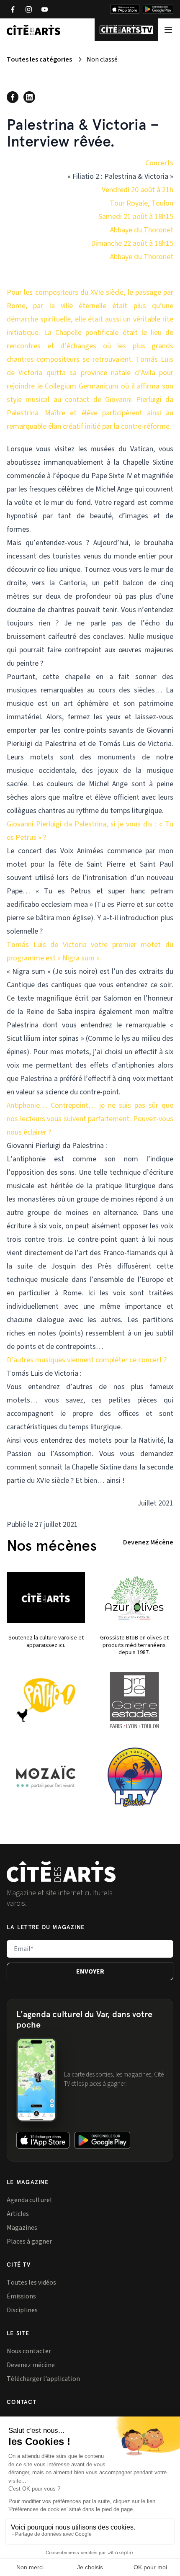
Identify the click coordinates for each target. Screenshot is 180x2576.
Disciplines (22, 2310)
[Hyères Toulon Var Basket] (134, 1777)
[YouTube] (44, 9)
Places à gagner (29, 2241)
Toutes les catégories (39, 59)
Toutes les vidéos (31, 2283)
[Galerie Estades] (134, 1700)
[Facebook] (13, 9)
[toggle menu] (168, 30)
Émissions (21, 2296)
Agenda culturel (29, 2200)
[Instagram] (28, 9)
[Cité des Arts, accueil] (61, 1872)
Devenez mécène (31, 2365)
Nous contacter (29, 2351)
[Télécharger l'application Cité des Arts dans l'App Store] (125, 9)
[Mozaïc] (46, 1777)
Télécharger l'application (43, 2379)
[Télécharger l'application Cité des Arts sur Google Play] (158, 9)
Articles (18, 2214)
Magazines (22, 2228)
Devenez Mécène (148, 1542)
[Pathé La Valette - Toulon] (46, 1700)
